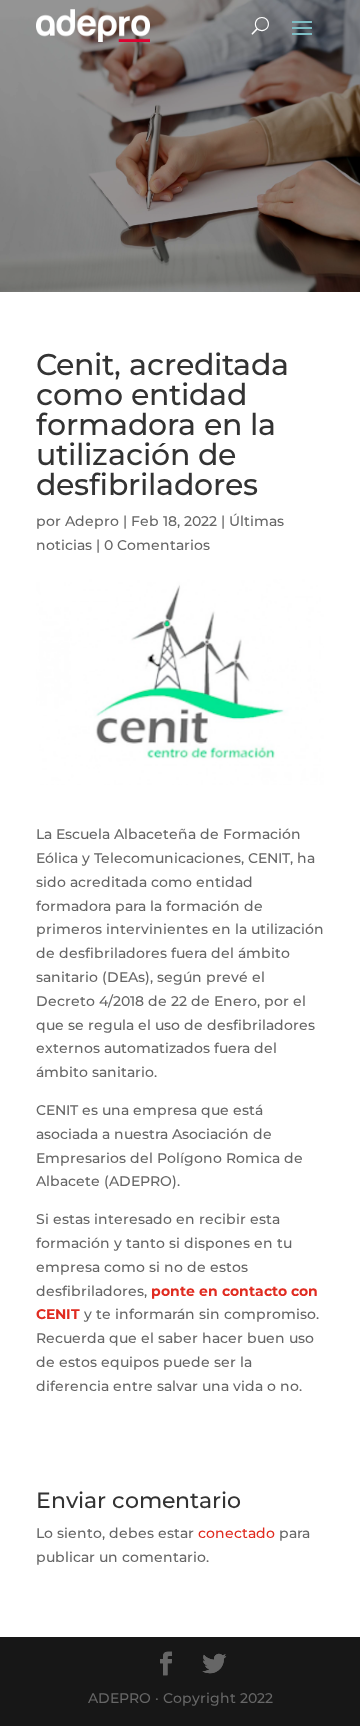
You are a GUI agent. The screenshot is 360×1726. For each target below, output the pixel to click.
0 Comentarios (157, 545)
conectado (236, 1533)
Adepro (92, 521)
